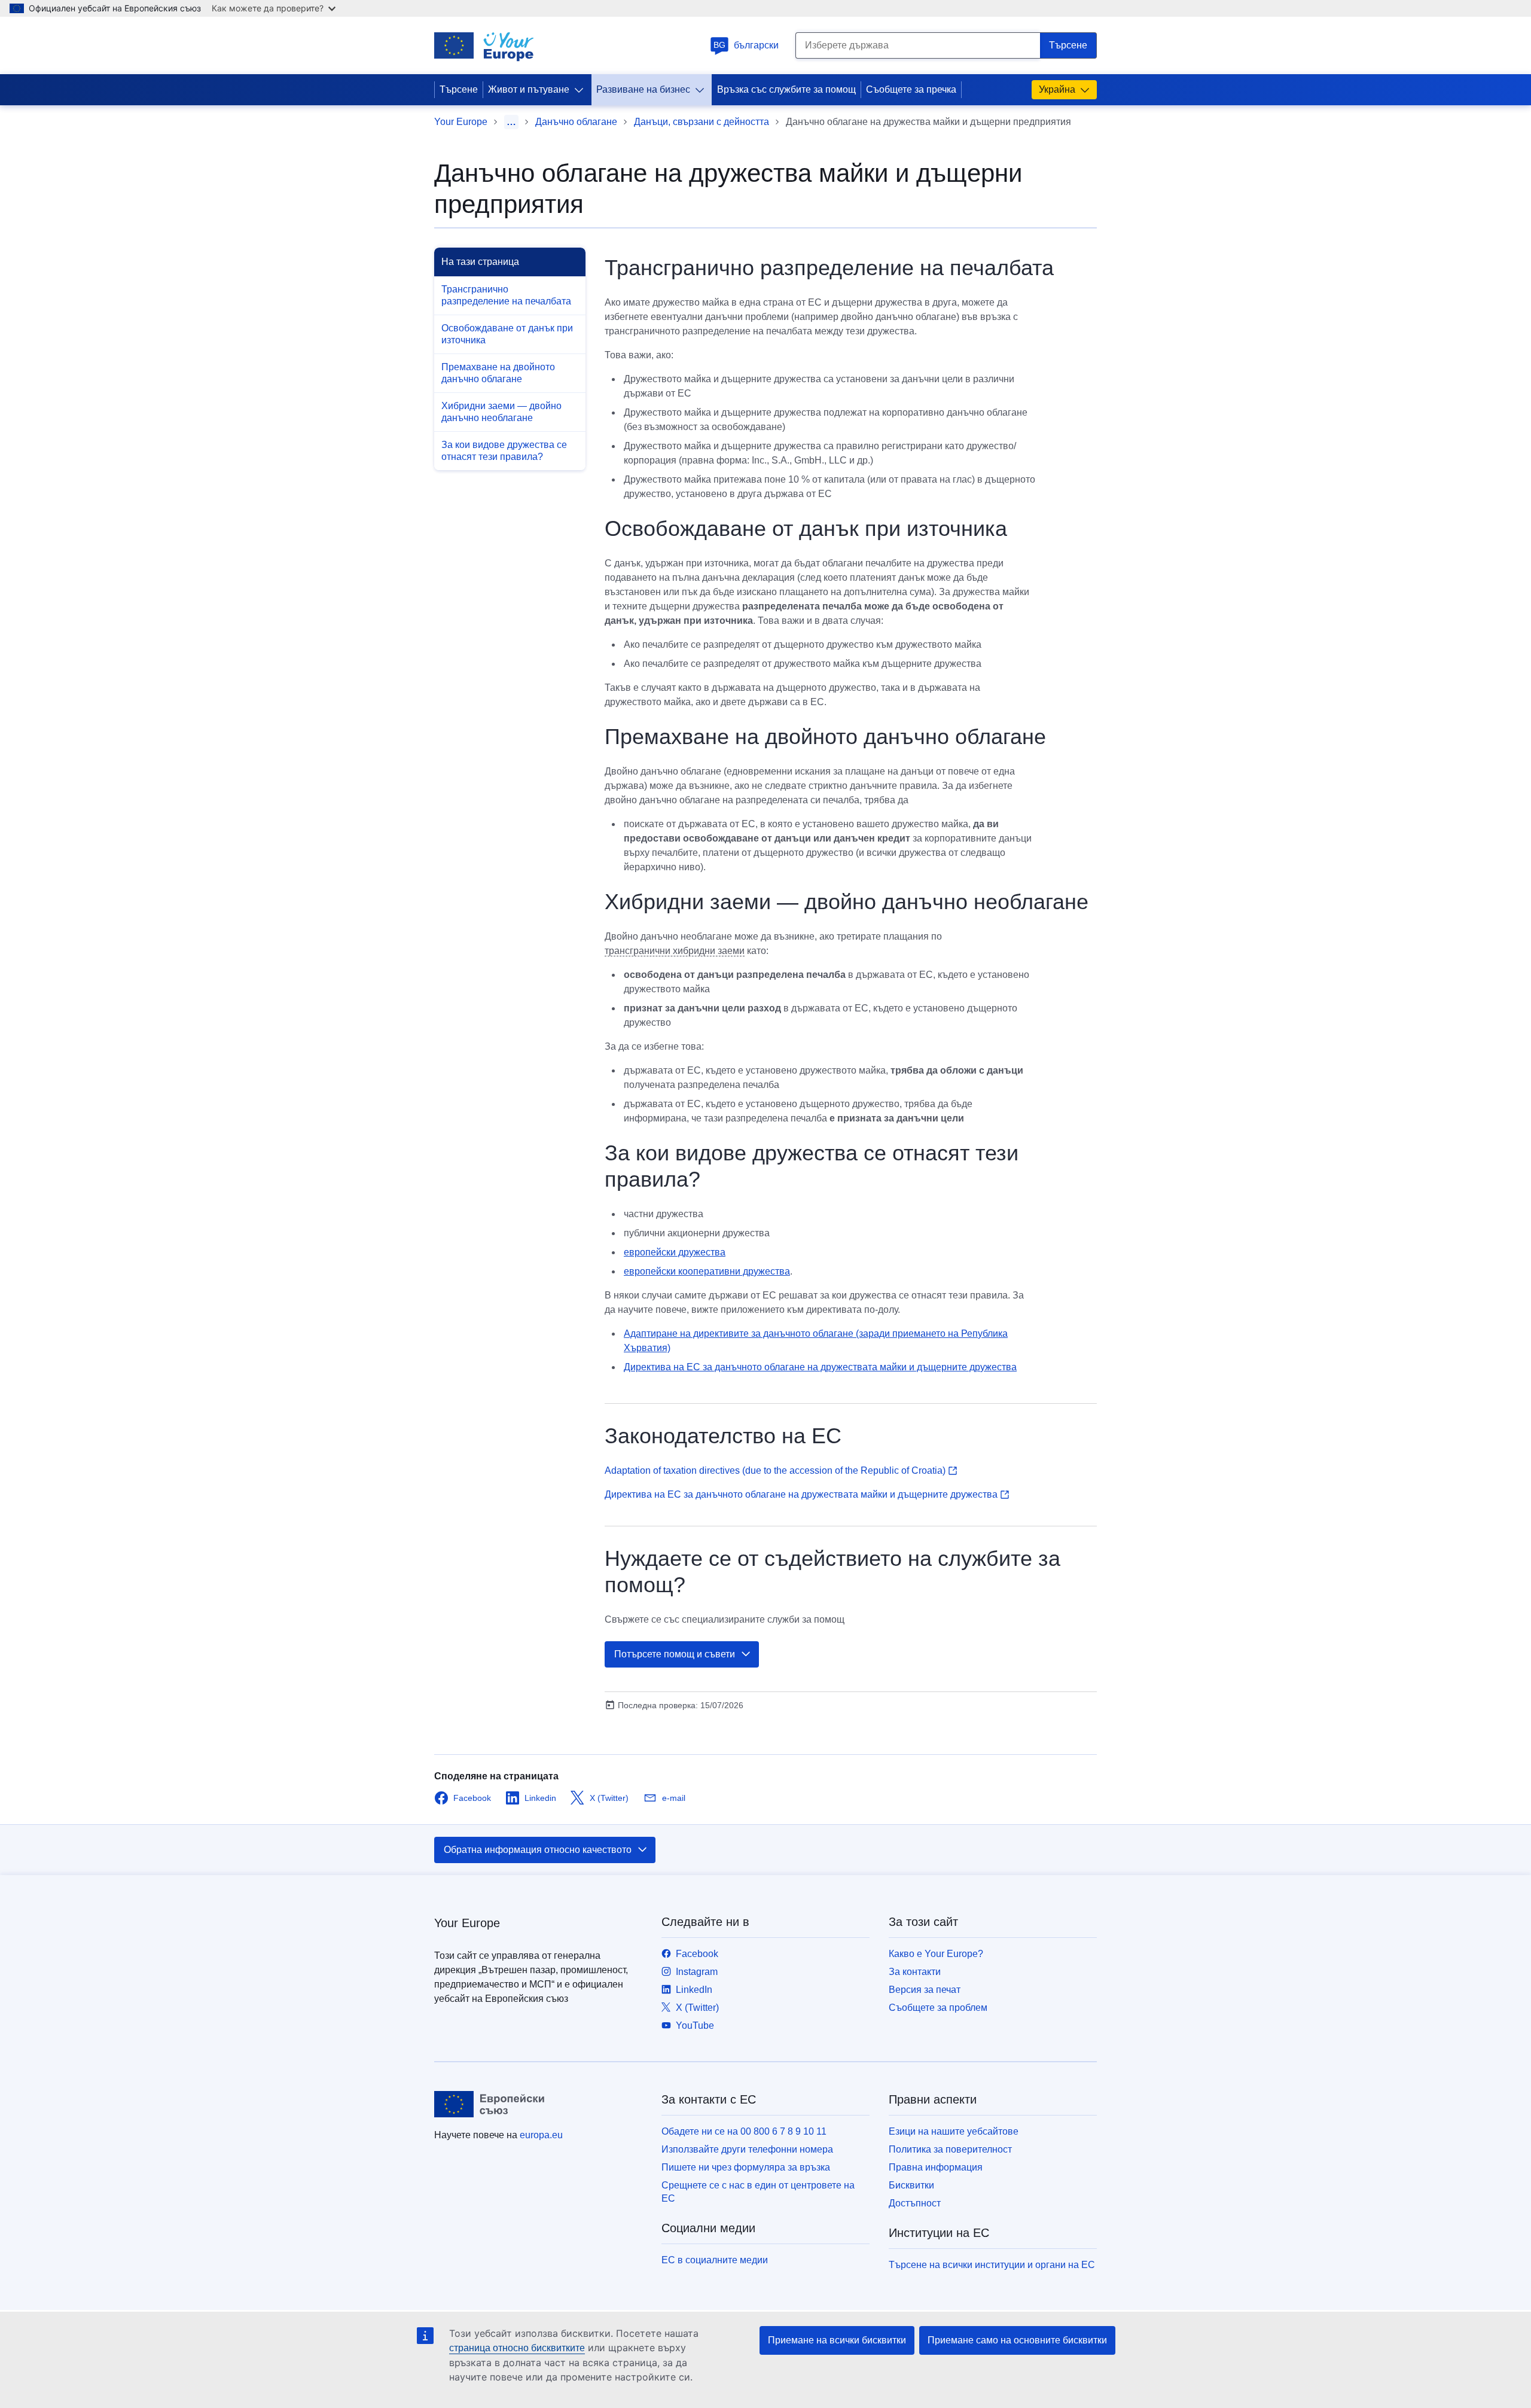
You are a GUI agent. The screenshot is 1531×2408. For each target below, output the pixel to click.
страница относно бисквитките (517, 2348)
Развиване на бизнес (643, 89)
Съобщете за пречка (911, 89)
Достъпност (915, 2203)
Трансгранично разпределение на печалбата (506, 295)
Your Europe (461, 122)
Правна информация (936, 2167)
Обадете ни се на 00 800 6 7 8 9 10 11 (744, 2131)
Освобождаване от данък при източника (507, 334)
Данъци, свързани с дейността (702, 122)
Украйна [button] (1057, 89)
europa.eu (541, 2135)
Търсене (459, 89)
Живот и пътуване (529, 89)
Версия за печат (925, 1990)
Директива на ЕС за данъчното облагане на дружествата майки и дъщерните (801, 1494)
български (746, 45)
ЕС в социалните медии (715, 2260)
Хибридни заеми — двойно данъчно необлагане (501, 412)
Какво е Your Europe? (936, 1954)
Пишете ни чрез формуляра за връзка (746, 2167)
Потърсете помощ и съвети (675, 1654)
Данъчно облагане (576, 122)
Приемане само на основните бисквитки (1017, 2340)
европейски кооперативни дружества (707, 1271)
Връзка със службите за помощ (786, 89)
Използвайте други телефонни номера (747, 2149)
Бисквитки (911, 2185)
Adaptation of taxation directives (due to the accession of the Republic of (775, 1470)
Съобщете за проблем (938, 2008)
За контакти (915, 1972)
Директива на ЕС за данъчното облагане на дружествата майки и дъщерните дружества (820, 1367)
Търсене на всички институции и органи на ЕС (992, 2265)
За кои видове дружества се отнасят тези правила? (504, 451)
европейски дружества (675, 1252)
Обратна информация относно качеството (538, 1850)
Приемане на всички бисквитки (837, 2340)
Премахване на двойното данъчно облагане (498, 373)
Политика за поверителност (950, 2149)
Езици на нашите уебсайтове (954, 2131)
